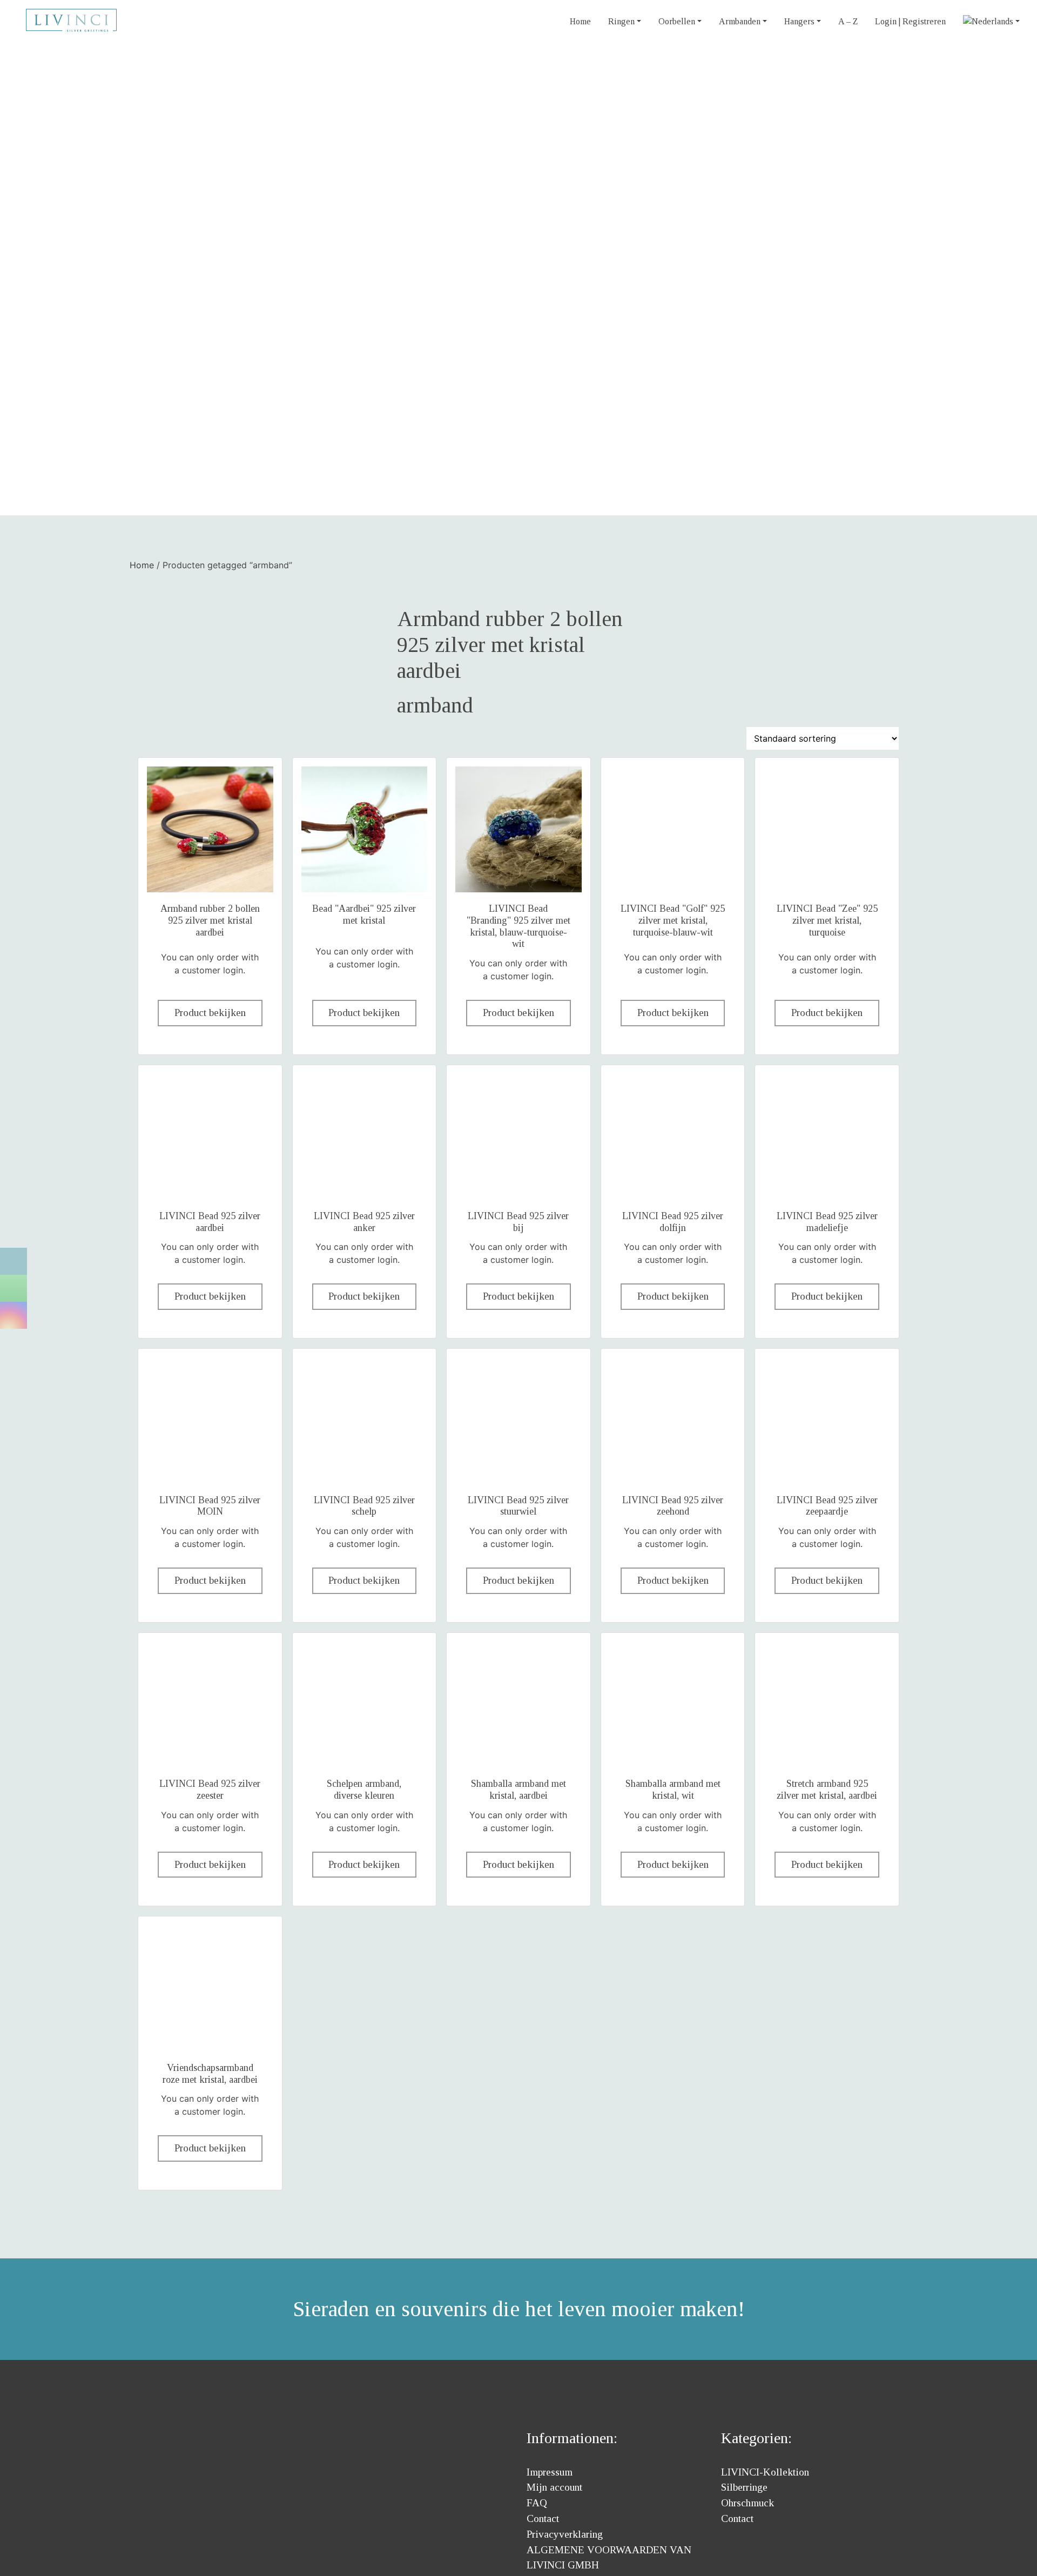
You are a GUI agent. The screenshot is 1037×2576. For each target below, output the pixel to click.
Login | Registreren (910, 21)
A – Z (848, 21)
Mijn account (554, 2487)
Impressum (550, 2472)
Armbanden (740, 21)
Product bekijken (210, 1013)
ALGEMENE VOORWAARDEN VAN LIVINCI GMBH (609, 2558)
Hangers (799, 21)
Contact (543, 2518)
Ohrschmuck (748, 2503)
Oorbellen (677, 21)
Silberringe (744, 2487)
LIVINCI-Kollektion (765, 2472)
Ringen (621, 21)
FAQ (537, 2503)
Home (580, 21)
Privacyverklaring (565, 2534)
